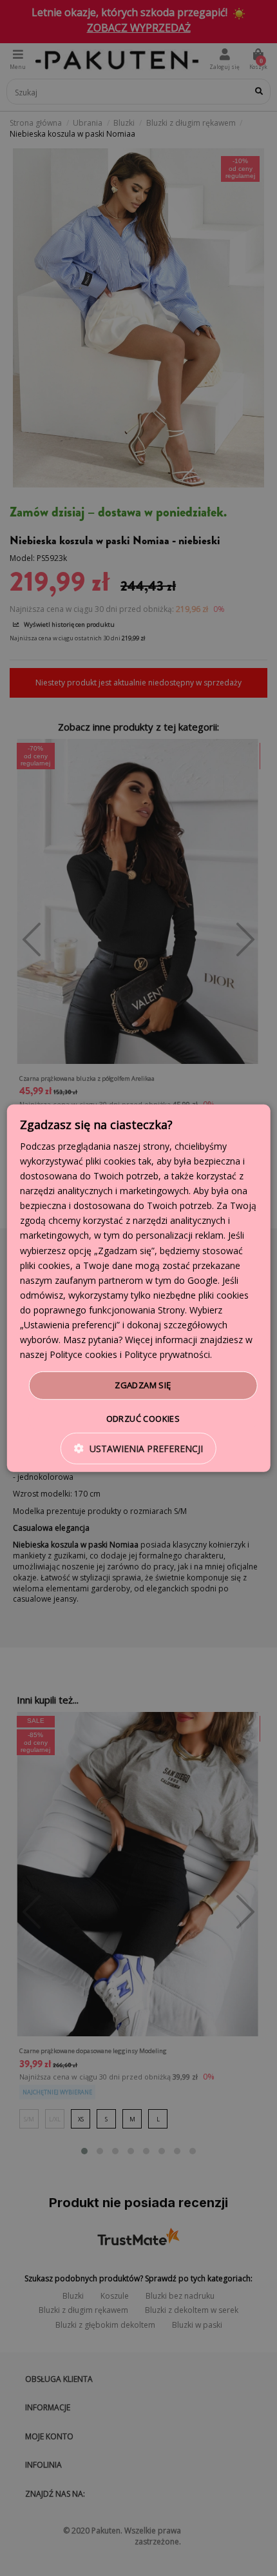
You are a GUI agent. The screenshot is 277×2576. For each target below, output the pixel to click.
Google (203, 1280)
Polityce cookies (83, 1354)
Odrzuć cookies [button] (143, 1419)
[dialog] (139, 1288)
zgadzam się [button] (143, 1385)
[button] (138, 1449)
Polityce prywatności (167, 1354)
